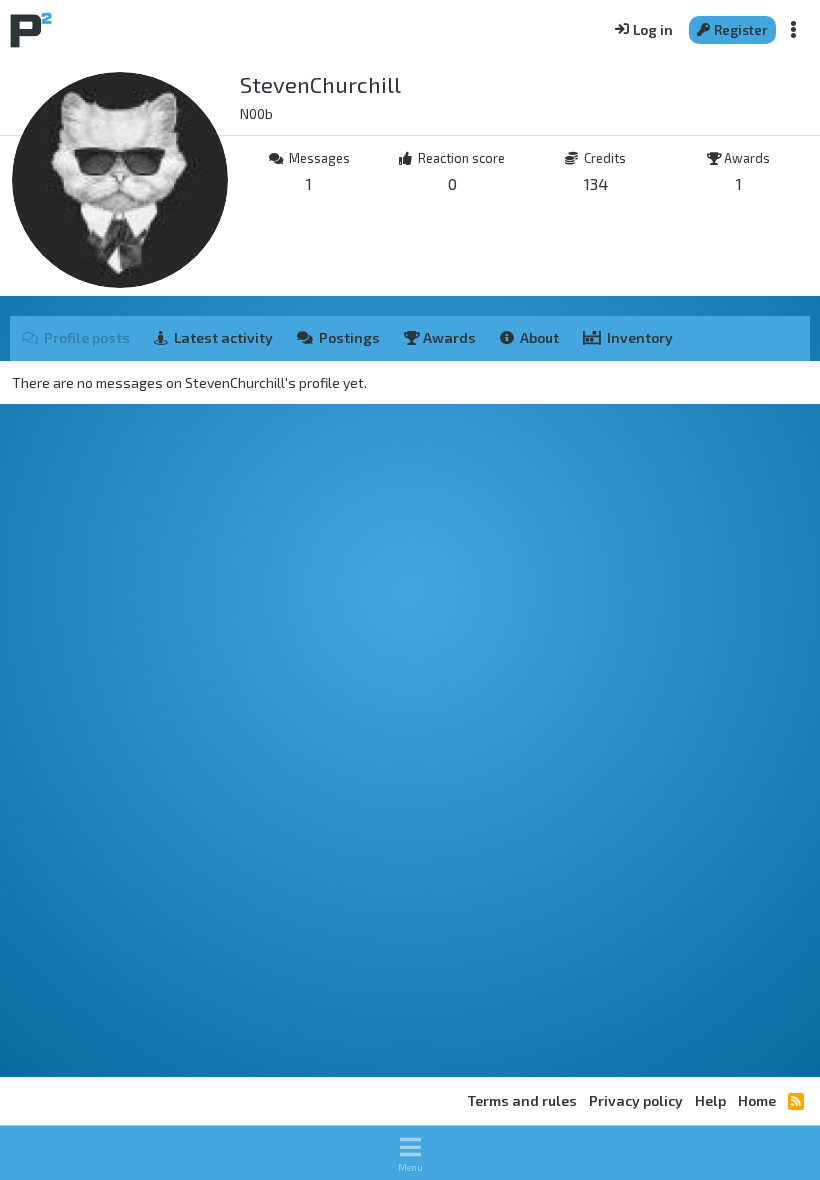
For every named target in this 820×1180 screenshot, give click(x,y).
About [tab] (539, 337)
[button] (410, 1153)
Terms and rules (522, 1100)
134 (596, 183)
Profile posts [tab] (87, 337)
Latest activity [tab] (223, 337)
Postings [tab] (349, 337)
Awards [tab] (448, 337)
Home (757, 1100)
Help (710, 1100)
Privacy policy (636, 1100)
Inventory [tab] (640, 337)
